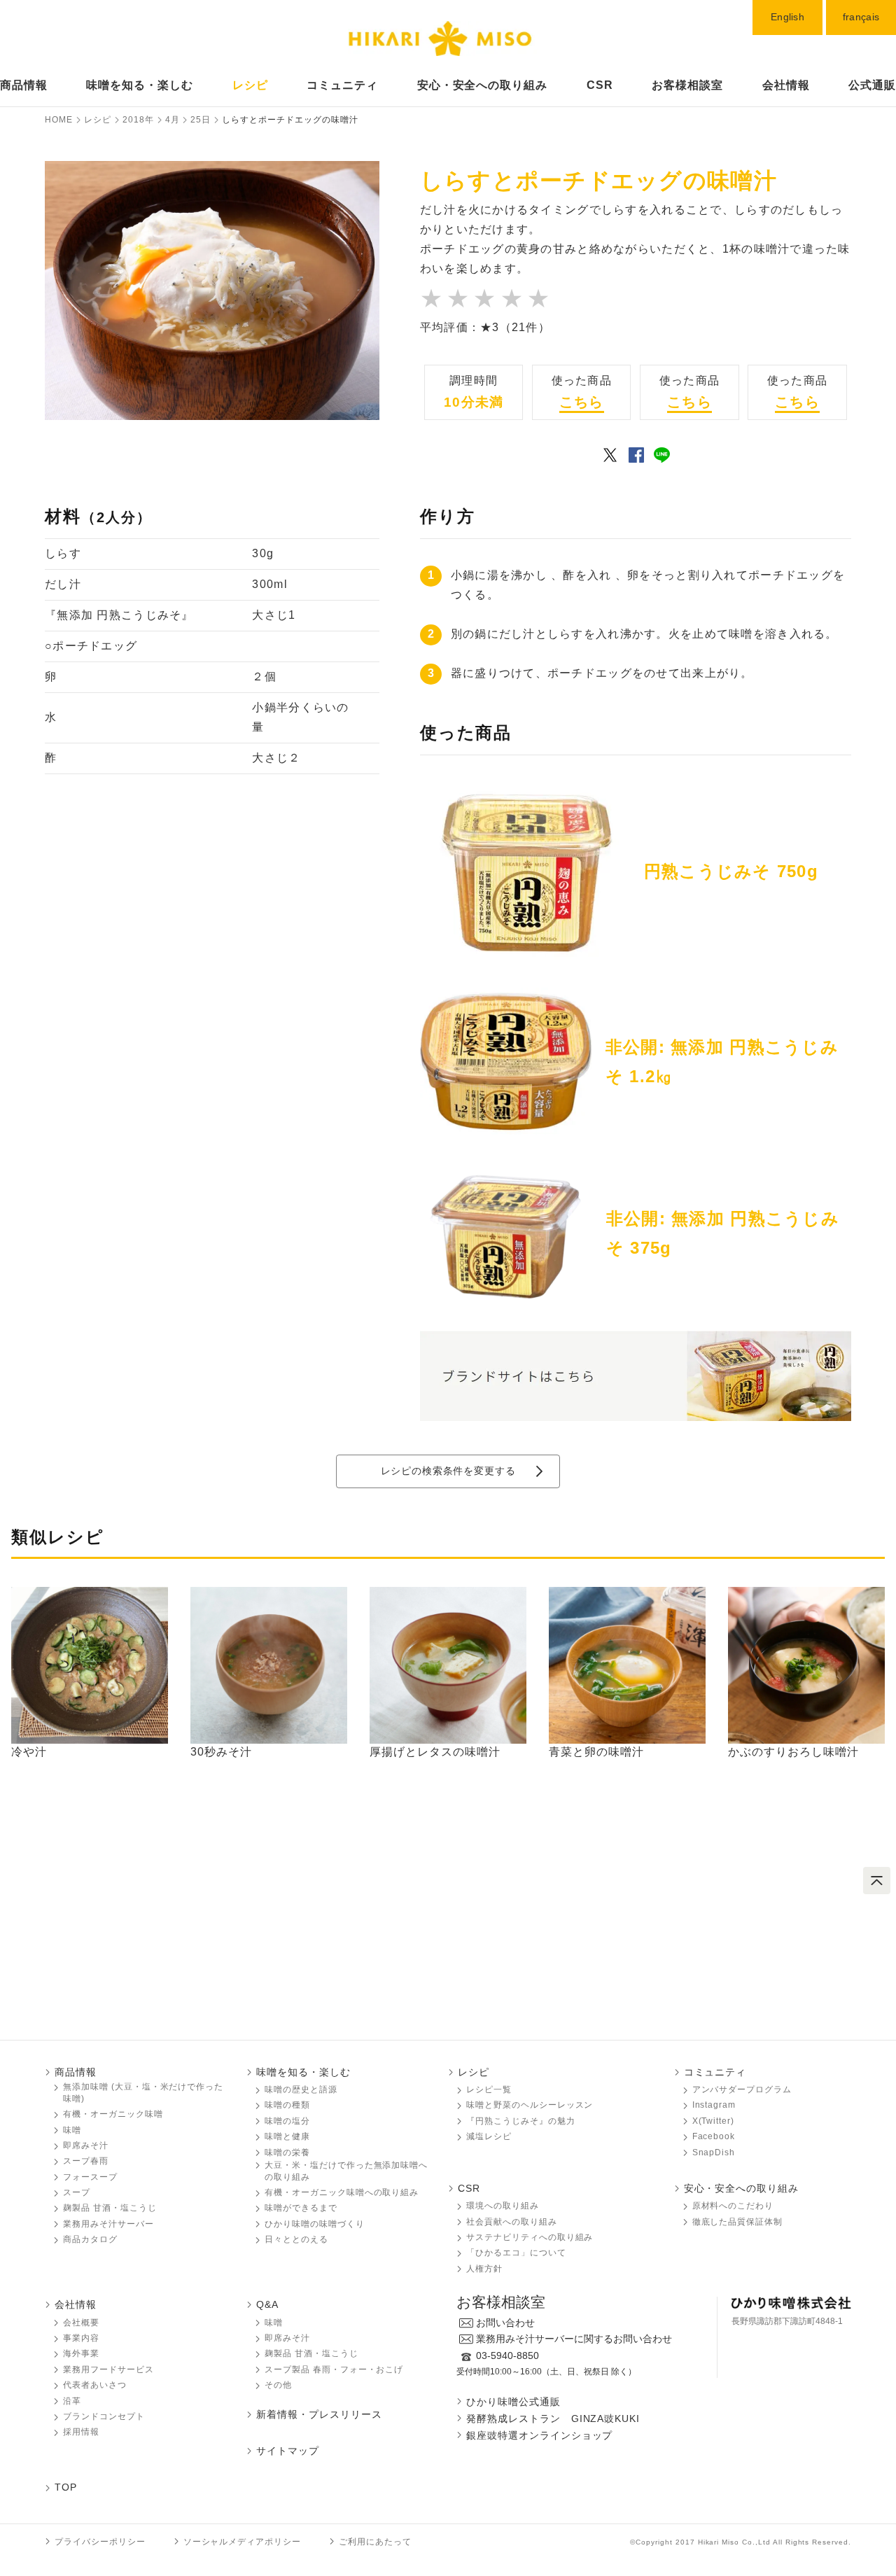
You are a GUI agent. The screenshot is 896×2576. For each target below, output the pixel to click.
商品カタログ (90, 2239)
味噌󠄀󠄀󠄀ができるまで (301, 2208)
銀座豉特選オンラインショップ (539, 2435)
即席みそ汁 (86, 2145)
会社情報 (786, 85)
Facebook (714, 2136)
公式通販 (872, 85)
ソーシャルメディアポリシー (242, 2542)
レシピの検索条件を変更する (448, 1471)
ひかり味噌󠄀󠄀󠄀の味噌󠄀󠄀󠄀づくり (315, 2224)
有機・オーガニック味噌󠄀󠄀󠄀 (113, 2114)
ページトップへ (877, 1881)
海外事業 (81, 2353)
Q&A (267, 2304)
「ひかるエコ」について (516, 2253)
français (861, 17)
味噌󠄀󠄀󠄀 (72, 2130)
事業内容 (81, 2338)
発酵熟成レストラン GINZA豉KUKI (553, 2418)
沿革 (72, 2401)
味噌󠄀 (274, 2323)
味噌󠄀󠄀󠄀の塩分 (287, 2121)
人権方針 (484, 2269)
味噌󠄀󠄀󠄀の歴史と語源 (301, 2089)
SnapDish (714, 2152)
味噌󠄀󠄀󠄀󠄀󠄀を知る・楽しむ (140, 85)
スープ (77, 2192)
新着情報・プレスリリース (319, 2414)
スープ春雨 (86, 2161)
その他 (278, 2385)
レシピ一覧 (489, 2089)
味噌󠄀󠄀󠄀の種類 (287, 2105)
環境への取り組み (503, 2206)
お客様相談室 (687, 85)
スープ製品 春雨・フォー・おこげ (334, 2369)
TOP (66, 2487)
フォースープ (90, 2177)
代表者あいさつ (95, 2385)
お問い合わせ (505, 2323)
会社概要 (81, 2323)
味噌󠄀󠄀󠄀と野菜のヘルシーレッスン (530, 2105)
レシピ (250, 85)
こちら (582, 402)
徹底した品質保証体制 (738, 2222)
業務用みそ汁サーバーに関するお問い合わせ (574, 2339)
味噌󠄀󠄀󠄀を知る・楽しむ (303, 2072)
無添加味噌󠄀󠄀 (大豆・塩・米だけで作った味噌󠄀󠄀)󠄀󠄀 (143, 2093)
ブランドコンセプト (104, 2416)
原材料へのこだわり (733, 2206)
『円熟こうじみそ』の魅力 (521, 2121)
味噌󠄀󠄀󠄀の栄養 (287, 2152)
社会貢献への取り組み (512, 2222)
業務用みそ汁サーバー (108, 2224)
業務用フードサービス (108, 2369)
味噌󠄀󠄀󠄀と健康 (287, 2136)
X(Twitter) (714, 2121)
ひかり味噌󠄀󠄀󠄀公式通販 (513, 2402)
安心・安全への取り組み (483, 85)
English (787, 17)
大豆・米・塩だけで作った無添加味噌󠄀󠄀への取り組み (346, 2171)
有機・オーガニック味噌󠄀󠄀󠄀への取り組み (342, 2192)
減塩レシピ (489, 2136)
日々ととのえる (296, 2239)
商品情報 (24, 85)
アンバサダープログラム (742, 2089)
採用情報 (81, 2432)
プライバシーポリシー (100, 2542)
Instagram (714, 2105)
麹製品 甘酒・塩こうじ (110, 2208)
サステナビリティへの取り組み (530, 2237)
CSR (600, 85)
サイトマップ (288, 2451)
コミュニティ (342, 85)
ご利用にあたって (375, 2542)
